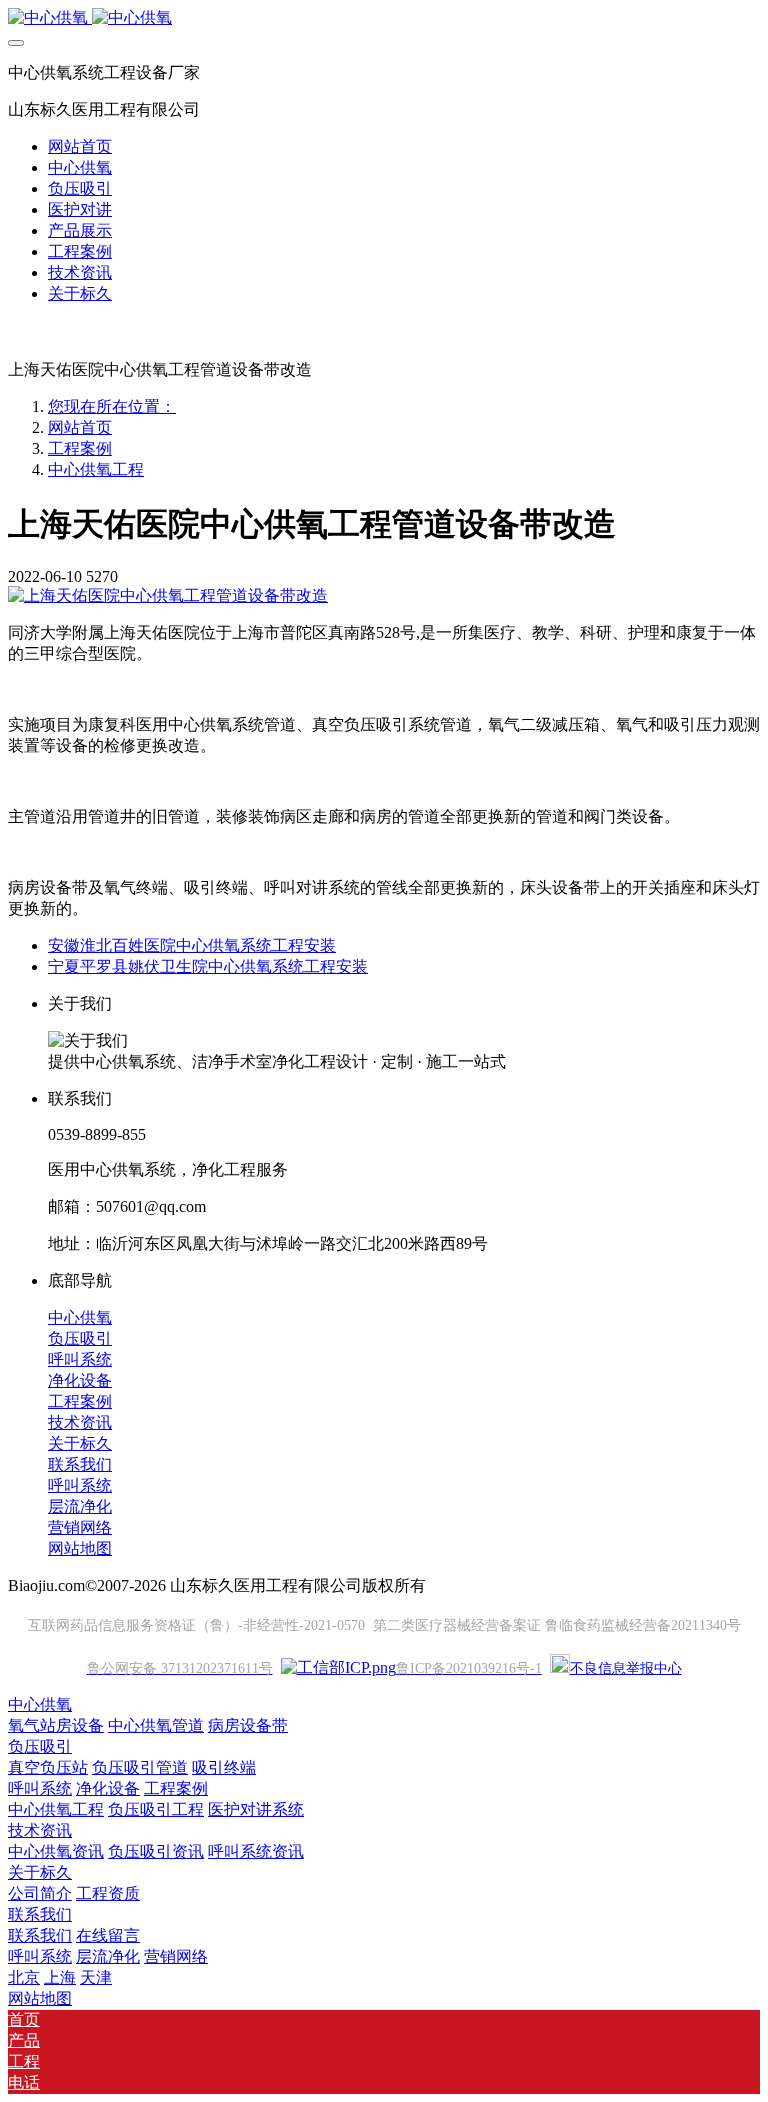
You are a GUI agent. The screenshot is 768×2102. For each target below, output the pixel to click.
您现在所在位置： (112, 406)
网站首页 (80, 146)
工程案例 (80, 448)
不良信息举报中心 (626, 1668)
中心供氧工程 (96, 469)
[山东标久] (384, 18)
